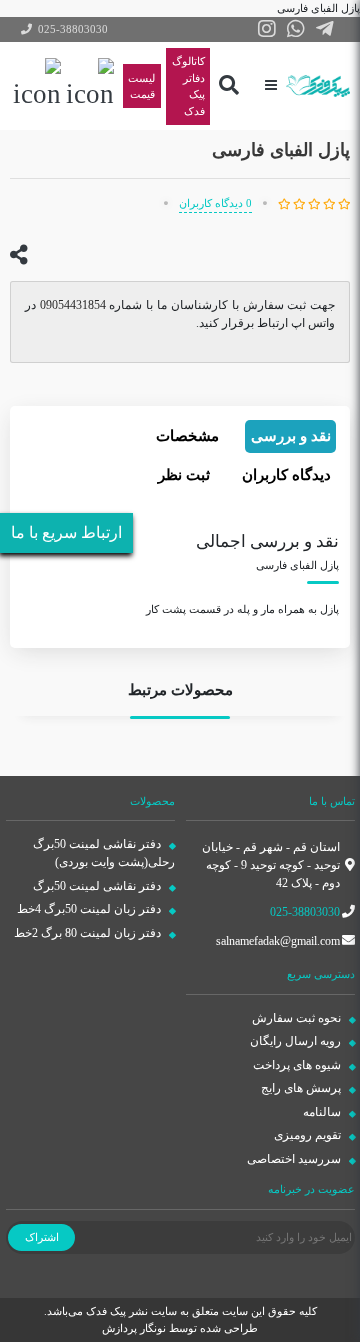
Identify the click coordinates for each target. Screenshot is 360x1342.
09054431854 (73, 305)
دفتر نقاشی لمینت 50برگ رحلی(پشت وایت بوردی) (104, 853)
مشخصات (187, 436)
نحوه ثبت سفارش (298, 1018)
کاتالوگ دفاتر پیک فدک (188, 86)
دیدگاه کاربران (286, 475)
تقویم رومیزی (309, 1135)
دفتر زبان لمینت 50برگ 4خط (90, 909)
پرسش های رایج (302, 1088)
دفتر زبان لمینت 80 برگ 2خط (89, 933)
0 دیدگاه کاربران (215, 203)
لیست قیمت (141, 86)
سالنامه (323, 1112)
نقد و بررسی (291, 436)
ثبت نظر (184, 475)
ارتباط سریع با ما (66, 532)
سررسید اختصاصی (295, 1159)
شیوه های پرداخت (298, 1065)
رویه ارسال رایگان (297, 1041)
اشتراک (42, 1237)
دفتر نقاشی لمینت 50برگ (98, 886)
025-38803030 (305, 912)
